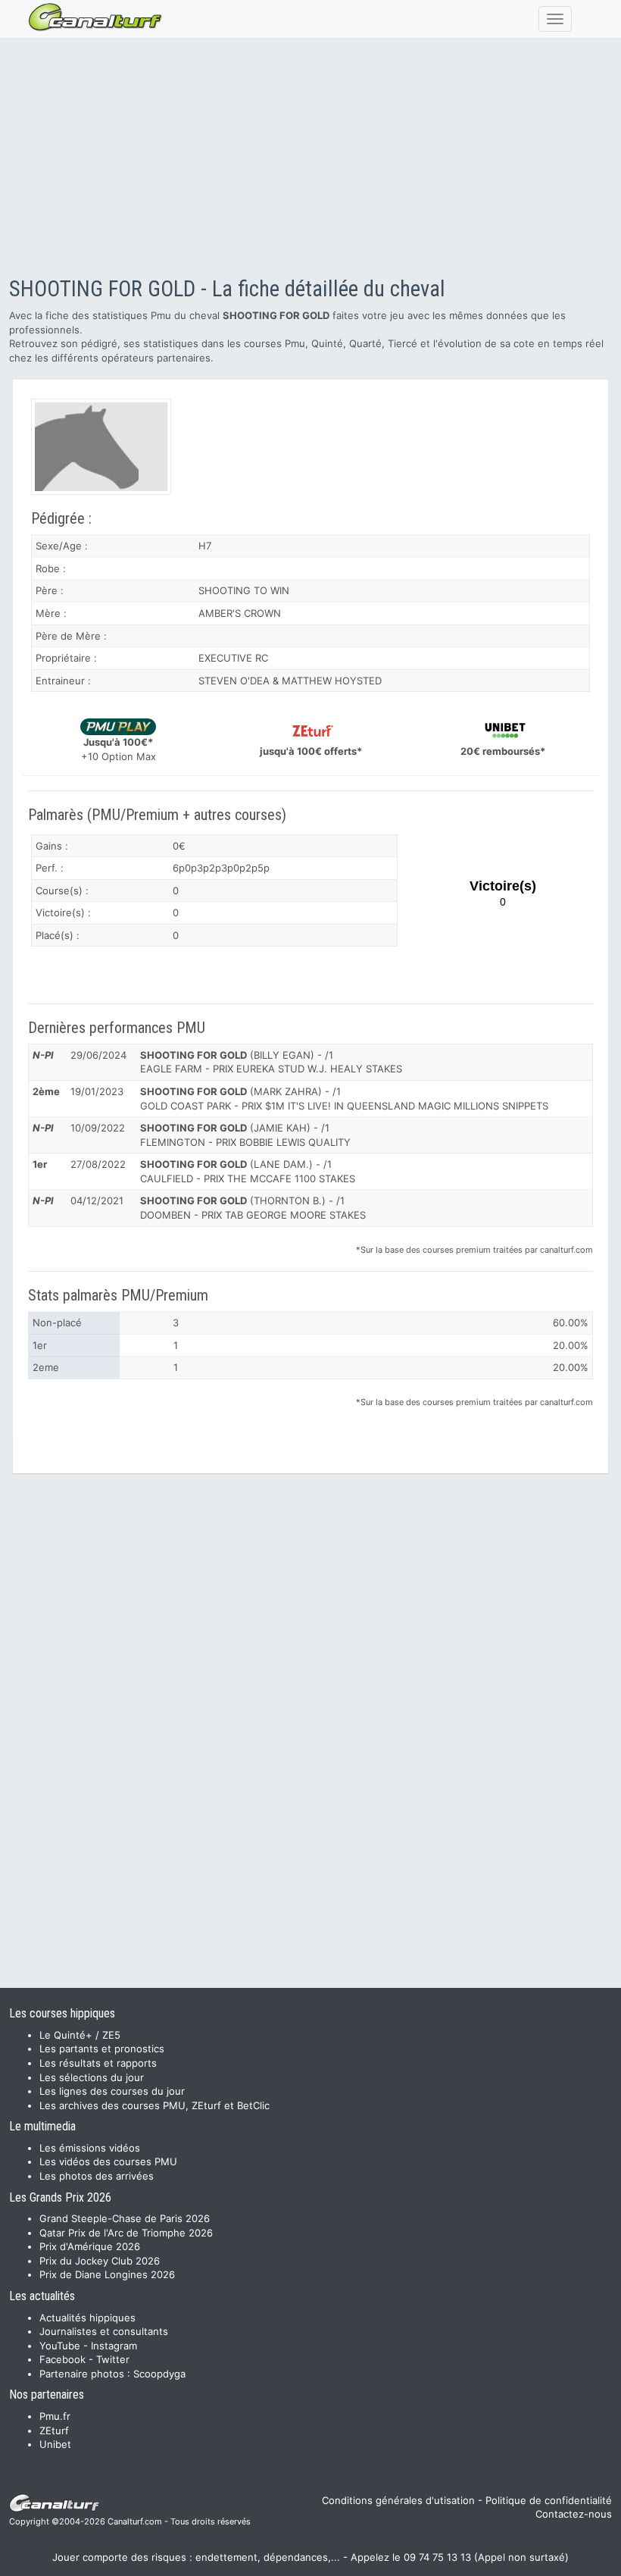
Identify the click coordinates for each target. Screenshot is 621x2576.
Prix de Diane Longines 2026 (107, 2274)
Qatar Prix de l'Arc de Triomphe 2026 (126, 2233)
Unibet (55, 2444)
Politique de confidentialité (549, 2500)
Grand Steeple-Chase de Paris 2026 (125, 2218)
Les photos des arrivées (97, 2176)
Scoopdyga (159, 2374)
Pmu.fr (55, 2416)
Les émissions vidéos (90, 2148)
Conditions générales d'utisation (398, 2500)
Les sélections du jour (92, 2077)
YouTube (60, 2346)
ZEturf (54, 2430)
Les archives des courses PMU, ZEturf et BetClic (154, 2105)
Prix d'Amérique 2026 (90, 2246)
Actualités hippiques (87, 2318)
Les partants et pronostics (102, 2049)
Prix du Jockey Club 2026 (100, 2261)
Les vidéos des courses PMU (108, 2161)
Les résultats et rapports (98, 2063)
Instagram (114, 2346)
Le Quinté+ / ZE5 (80, 2035)
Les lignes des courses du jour (112, 2091)
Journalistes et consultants (104, 2331)
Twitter (113, 2359)
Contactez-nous (574, 2514)
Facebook (62, 2359)
